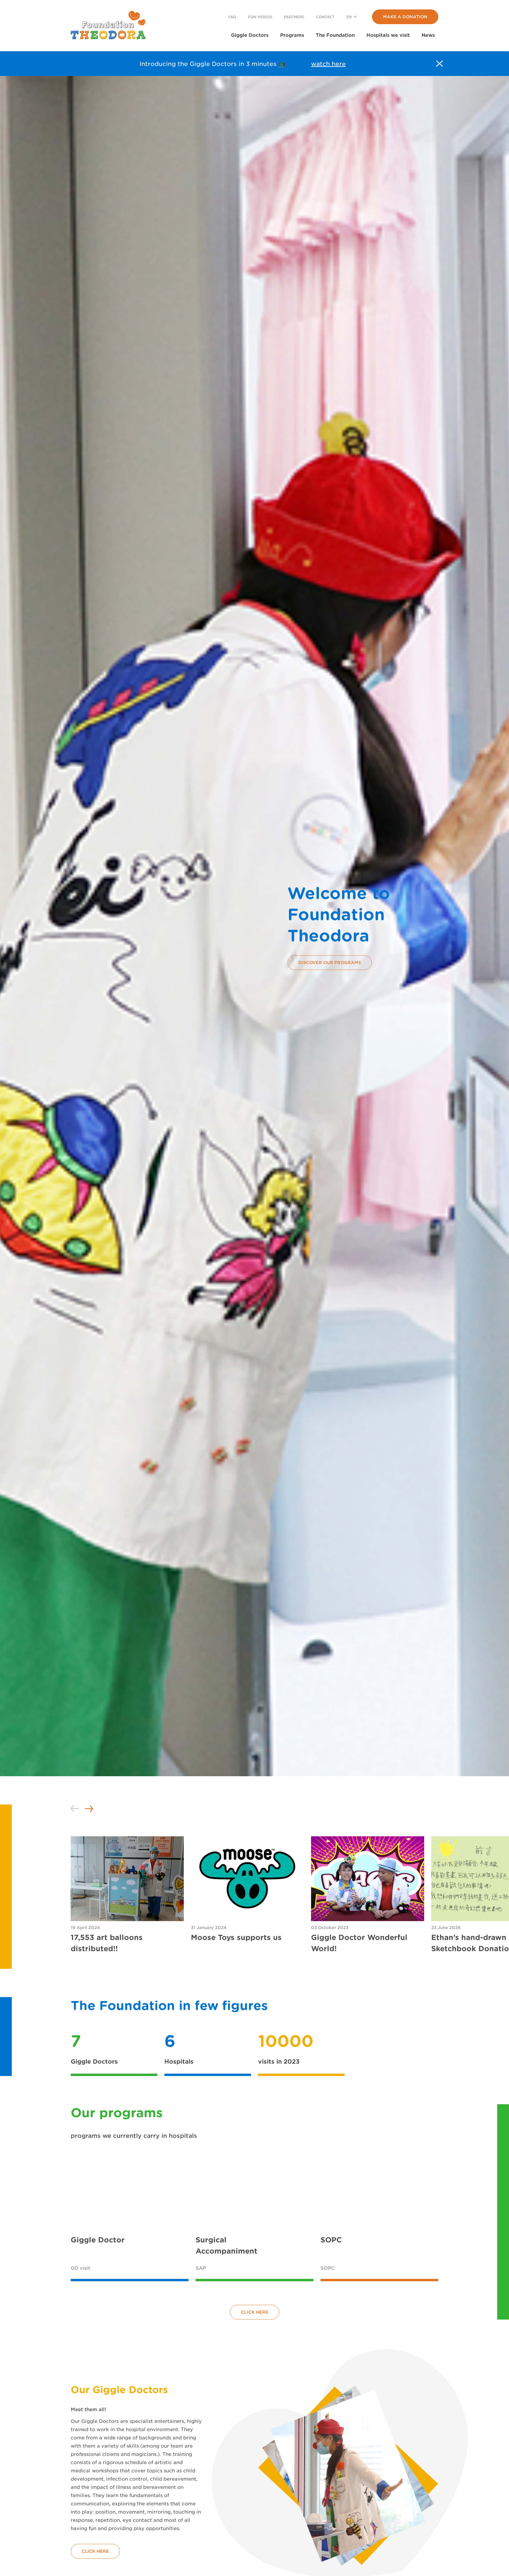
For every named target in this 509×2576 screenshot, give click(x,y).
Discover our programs (330, 962)
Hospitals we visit (388, 35)
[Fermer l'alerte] (439, 64)
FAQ (232, 17)
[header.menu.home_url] (108, 25)
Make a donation (405, 17)
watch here (328, 64)
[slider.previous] (75, 1809)
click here (255, 2312)
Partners (294, 17)
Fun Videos (260, 17)
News (428, 35)
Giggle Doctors (250, 35)
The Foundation (335, 35)
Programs (292, 35)
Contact (325, 17)
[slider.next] (89, 1809)
